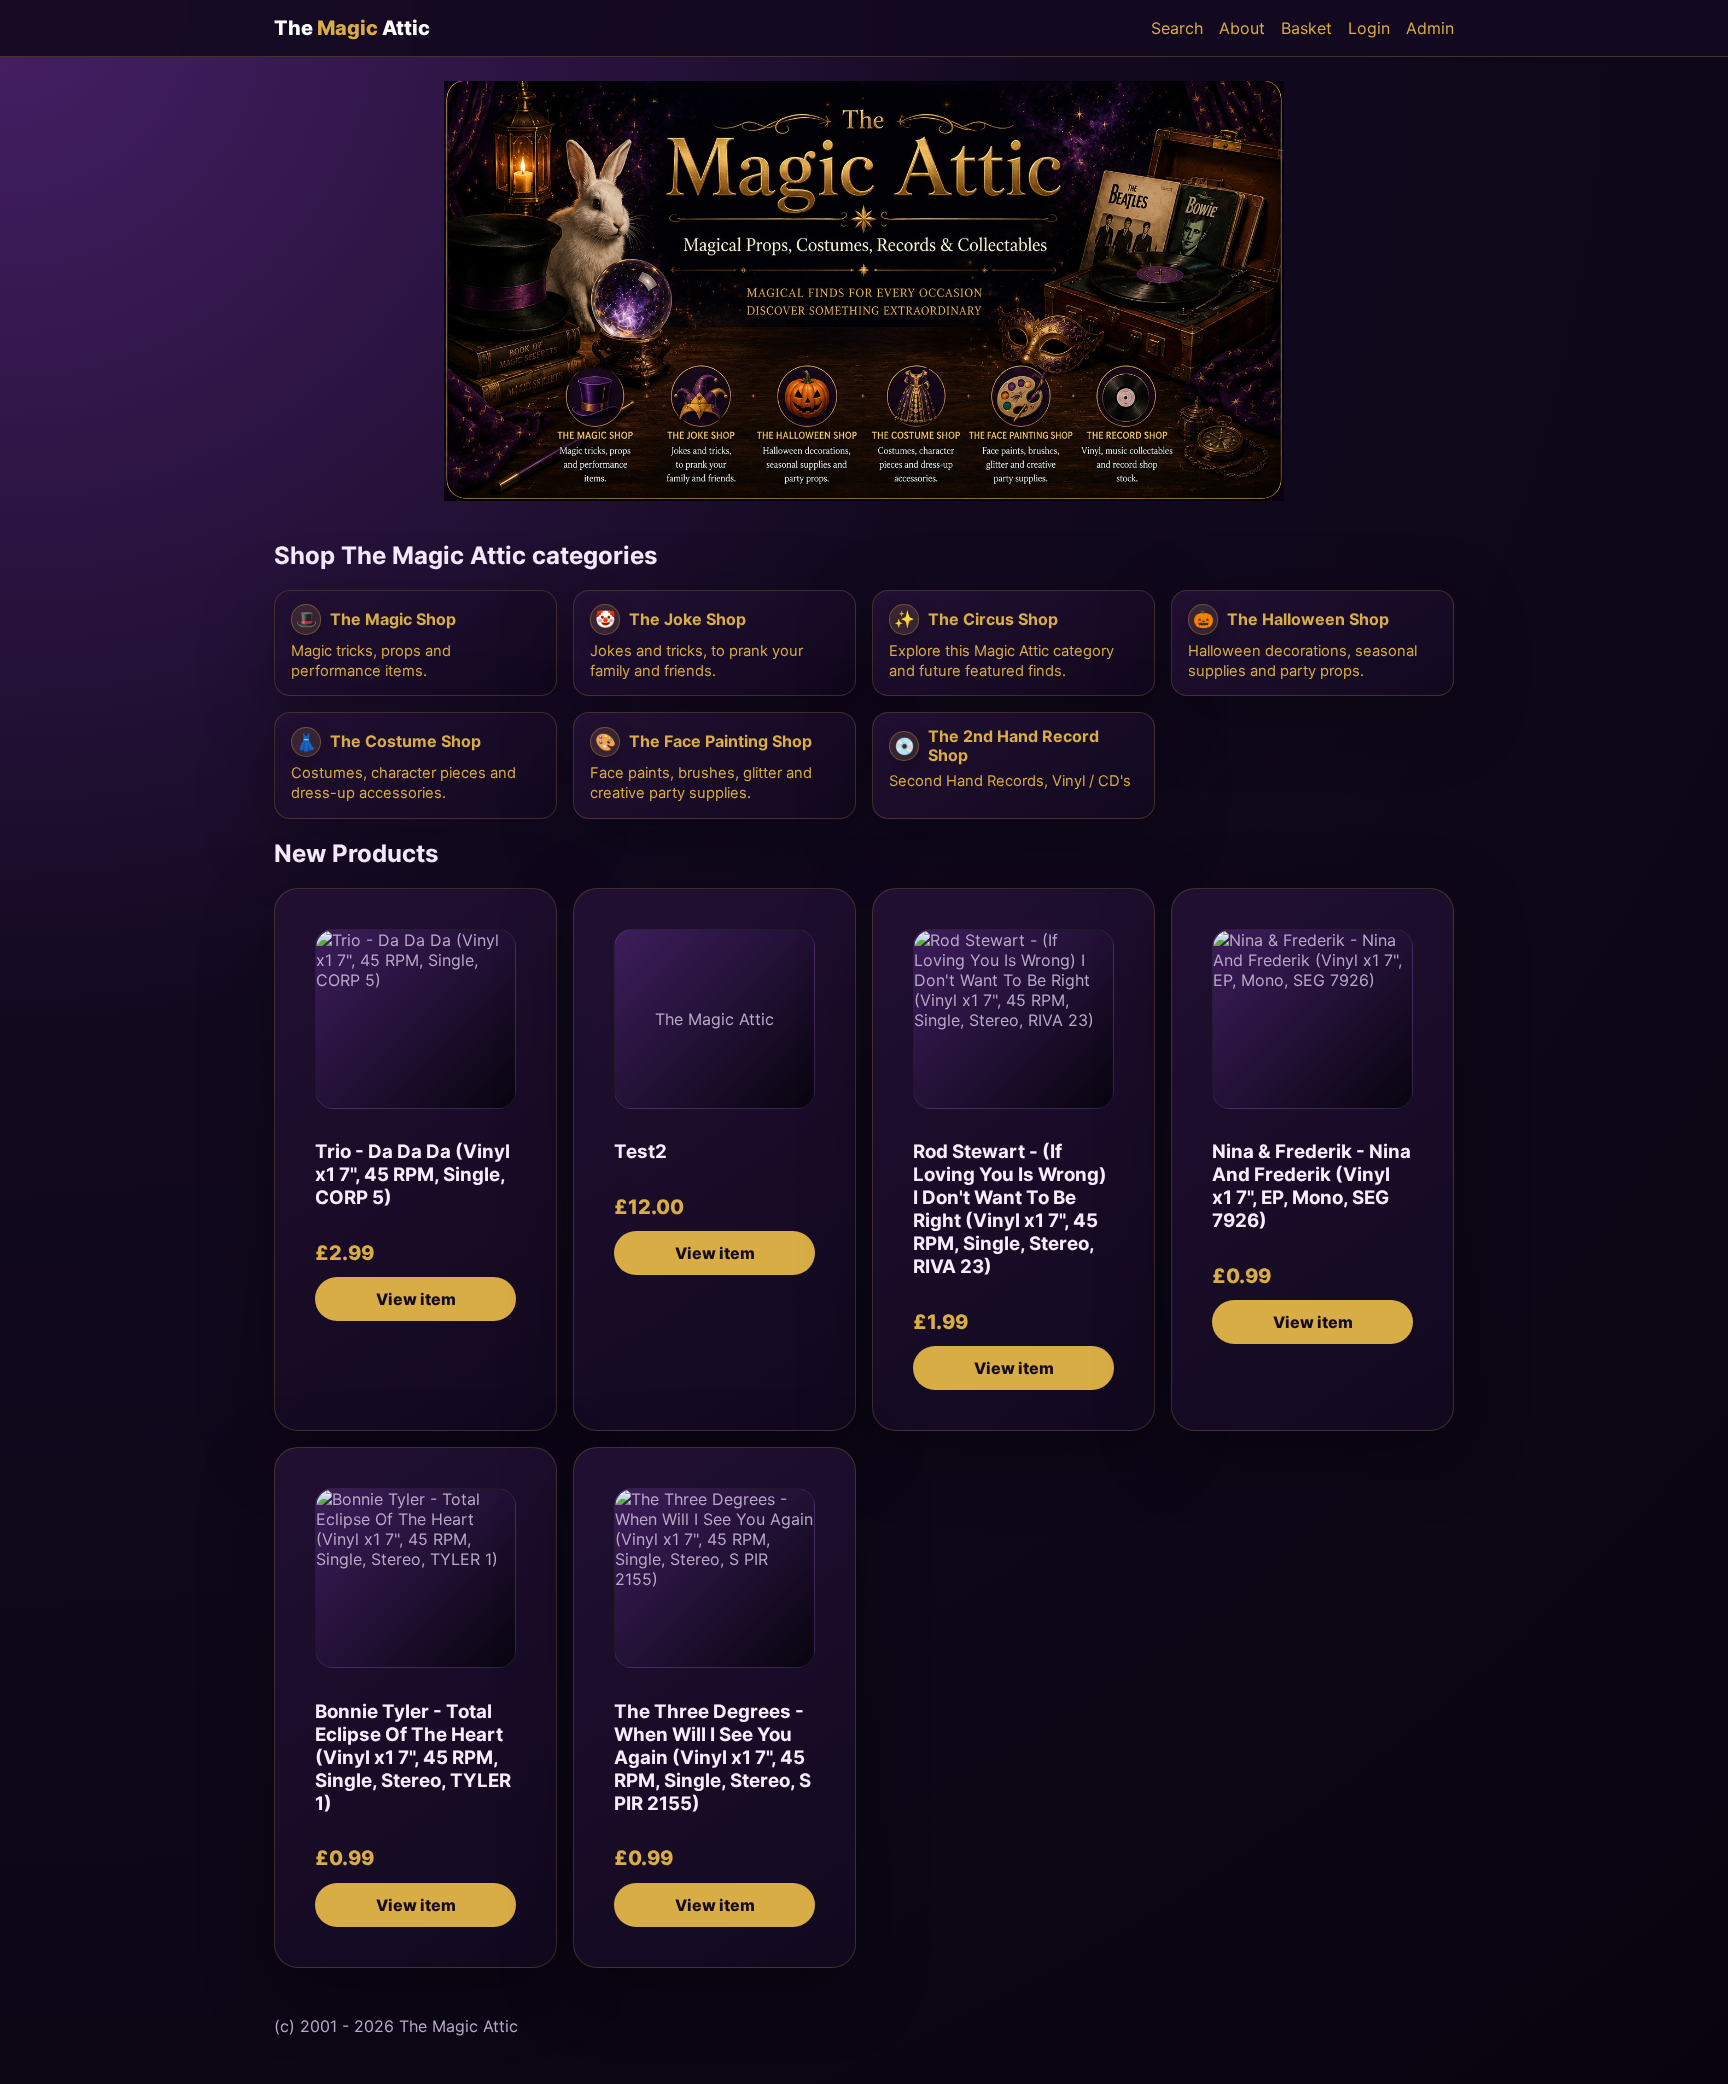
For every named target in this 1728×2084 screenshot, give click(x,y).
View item (416, 1299)
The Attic (352, 28)
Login (1369, 28)
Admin (1430, 28)
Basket (1306, 28)
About (1242, 28)
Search (1177, 28)
